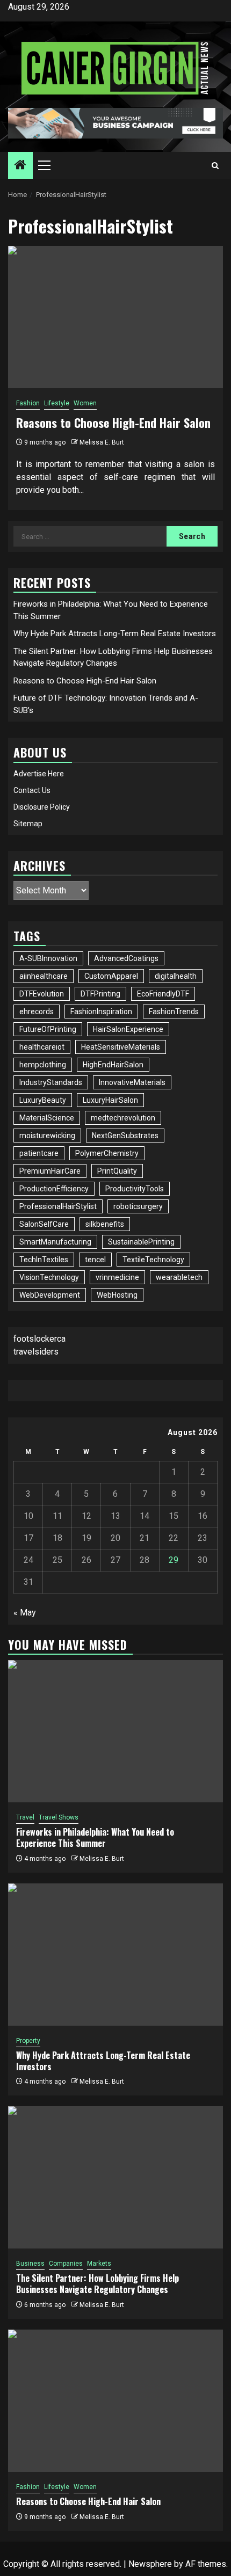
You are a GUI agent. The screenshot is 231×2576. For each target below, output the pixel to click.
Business (30, 2264)
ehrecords (37, 1012)
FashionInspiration (101, 1012)
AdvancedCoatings (126, 958)
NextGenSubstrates (125, 1136)
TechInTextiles (44, 1260)
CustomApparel (111, 976)
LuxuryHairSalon (110, 1100)
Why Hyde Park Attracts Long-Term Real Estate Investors (115, 634)
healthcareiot (42, 1047)
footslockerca (39, 1339)
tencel (95, 1260)
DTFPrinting (100, 994)
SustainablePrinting (141, 1242)
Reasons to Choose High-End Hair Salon (113, 423)
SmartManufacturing (55, 1242)
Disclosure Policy (42, 807)
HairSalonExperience (128, 1029)
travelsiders (36, 1352)
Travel (25, 1817)
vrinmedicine (117, 1277)
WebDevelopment (50, 1295)
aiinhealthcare (44, 976)
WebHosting (117, 1295)
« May (25, 1613)
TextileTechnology (153, 1260)
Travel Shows (59, 1817)
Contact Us (32, 790)
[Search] (215, 166)
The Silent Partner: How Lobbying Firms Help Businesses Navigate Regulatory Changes (98, 2284)
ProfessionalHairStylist (58, 1206)
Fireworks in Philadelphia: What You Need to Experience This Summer (95, 1838)
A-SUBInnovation (48, 958)
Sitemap (28, 824)
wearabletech (179, 1277)
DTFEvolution (42, 994)
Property (28, 2041)
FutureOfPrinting (48, 1029)
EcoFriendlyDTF (163, 994)
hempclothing (43, 1065)
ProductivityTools (135, 1189)
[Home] (20, 166)
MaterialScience (47, 1118)
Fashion (28, 403)
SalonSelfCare (44, 1224)
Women (85, 403)
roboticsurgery (138, 1206)
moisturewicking (47, 1136)
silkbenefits (105, 1224)
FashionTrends (174, 1012)
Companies (66, 2264)
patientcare (39, 1153)
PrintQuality (117, 1171)
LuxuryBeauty (43, 1100)
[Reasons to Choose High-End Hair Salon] (115, 317)
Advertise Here (39, 774)
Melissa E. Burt (102, 442)
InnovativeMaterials (132, 1082)
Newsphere (150, 2564)
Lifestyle (57, 403)
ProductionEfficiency (54, 1189)
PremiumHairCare (50, 1171)
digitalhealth (176, 976)
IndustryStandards (51, 1082)
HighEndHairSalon (113, 1065)
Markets (99, 2264)
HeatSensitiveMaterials (121, 1047)
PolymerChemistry (107, 1153)
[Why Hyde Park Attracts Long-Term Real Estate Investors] (115, 1955)
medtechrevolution (123, 1118)
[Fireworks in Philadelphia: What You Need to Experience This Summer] (115, 1731)
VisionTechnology (49, 1277)
